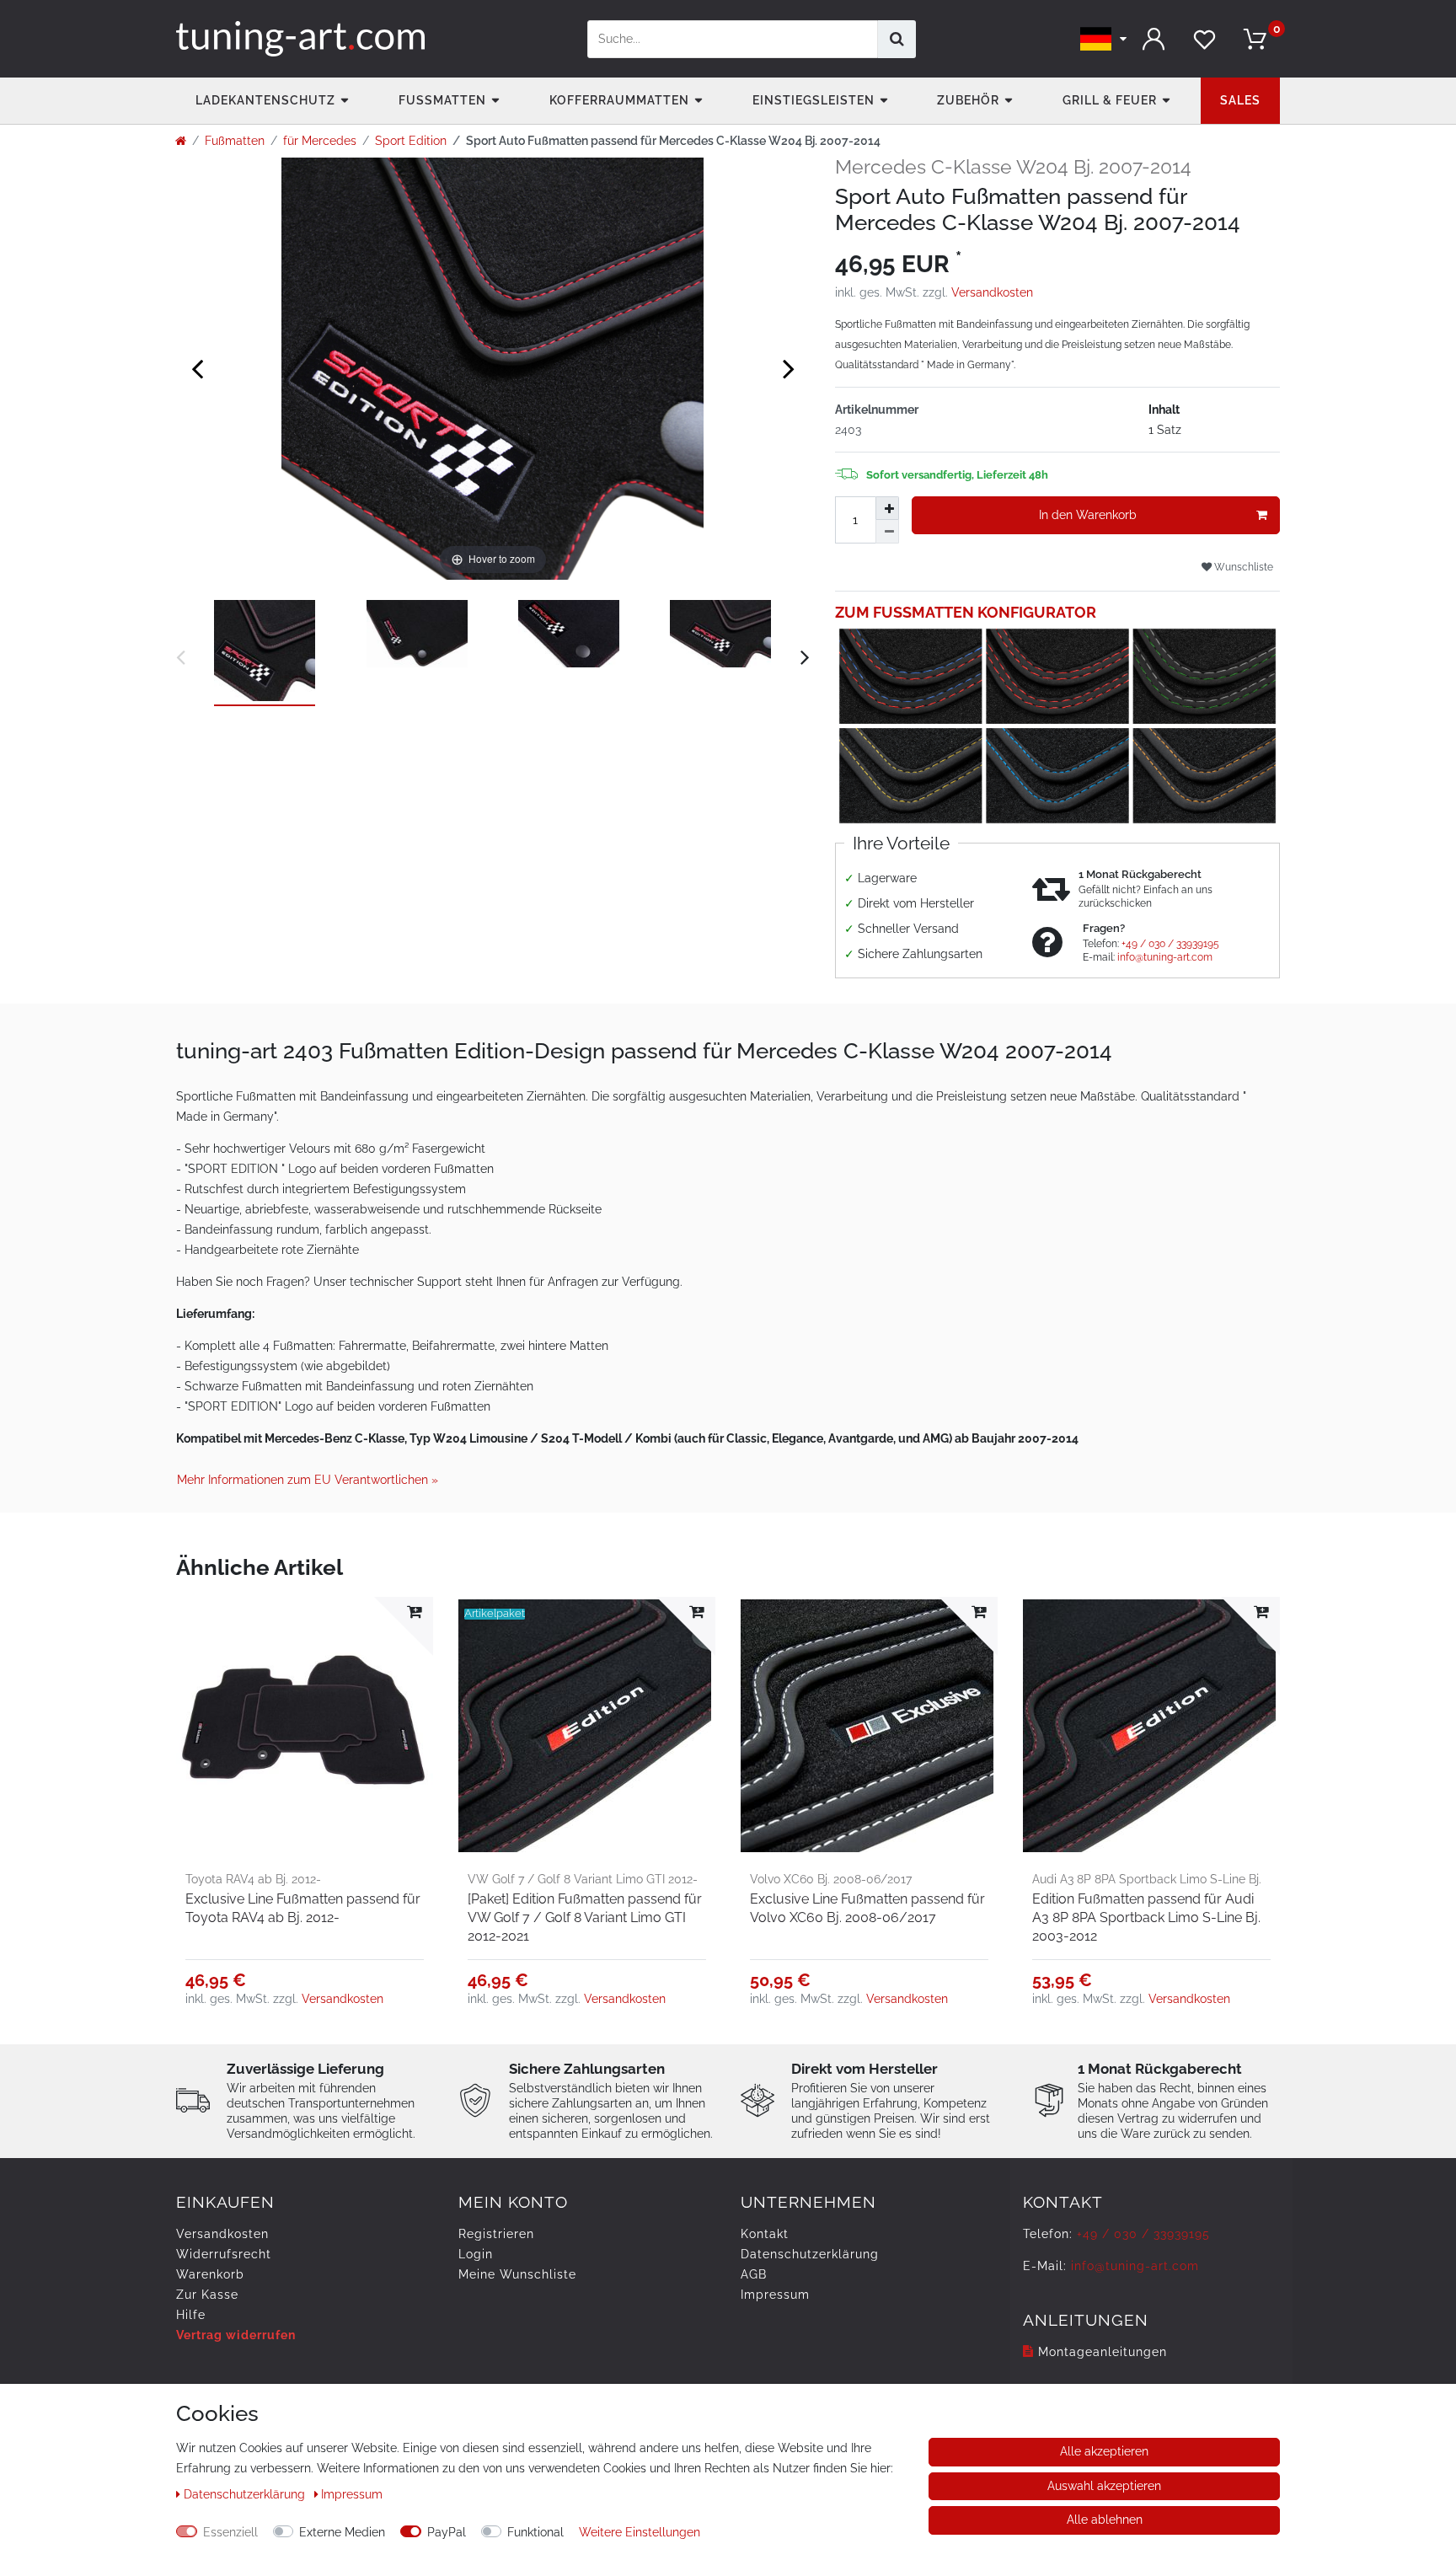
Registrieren (496, 2234)
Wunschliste (1242, 567)
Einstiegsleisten (814, 100)
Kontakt (765, 2234)
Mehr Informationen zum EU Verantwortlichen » (308, 1480)
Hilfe (191, 2315)
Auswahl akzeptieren (1104, 2486)
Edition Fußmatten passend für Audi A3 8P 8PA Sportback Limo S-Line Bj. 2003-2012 (1146, 1917)
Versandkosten (992, 292)
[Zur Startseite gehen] (181, 141)
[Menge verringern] (887, 532)
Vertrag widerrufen (236, 2335)
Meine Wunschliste (517, 2274)
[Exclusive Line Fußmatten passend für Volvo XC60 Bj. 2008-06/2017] (869, 1725)
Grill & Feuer (1110, 100)
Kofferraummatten (619, 100)
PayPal (447, 2532)
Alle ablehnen (1105, 2520)
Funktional (535, 2532)
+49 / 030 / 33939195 (1170, 944)
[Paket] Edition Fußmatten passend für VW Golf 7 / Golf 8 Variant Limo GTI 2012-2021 (585, 1917)
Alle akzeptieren (1104, 2451)
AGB (754, 2274)
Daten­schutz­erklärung (810, 2254)
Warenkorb (210, 2274)
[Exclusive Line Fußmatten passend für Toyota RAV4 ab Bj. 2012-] (305, 1725)
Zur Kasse (207, 2295)
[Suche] (897, 39)
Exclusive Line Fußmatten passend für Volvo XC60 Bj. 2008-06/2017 (867, 1908)
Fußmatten (442, 100)
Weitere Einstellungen (640, 2532)
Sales (1240, 100)
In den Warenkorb (1088, 515)
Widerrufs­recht (224, 2254)
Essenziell (230, 2532)
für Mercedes (320, 141)
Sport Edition (411, 141)
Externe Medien (342, 2532)
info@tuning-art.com (1165, 957)
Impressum (775, 2295)
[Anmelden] (1154, 39)
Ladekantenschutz (265, 100)
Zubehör (968, 100)
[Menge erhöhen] (887, 508)
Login (476, 2254)
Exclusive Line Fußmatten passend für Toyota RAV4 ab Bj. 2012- (303, 1908)
